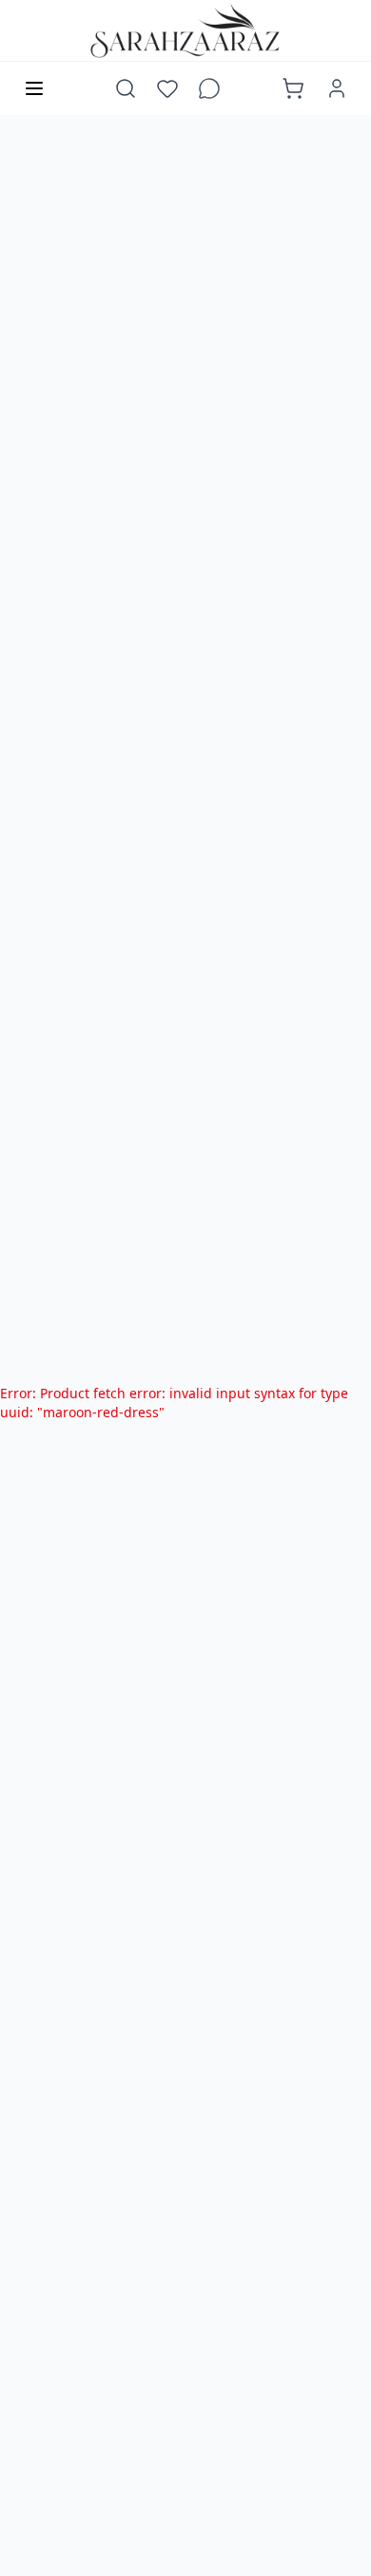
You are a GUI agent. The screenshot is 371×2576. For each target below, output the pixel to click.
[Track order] (251, 88)
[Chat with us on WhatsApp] (209, 88)
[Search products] (126, 88)
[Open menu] (34, 88)
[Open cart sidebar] (293, 88)
